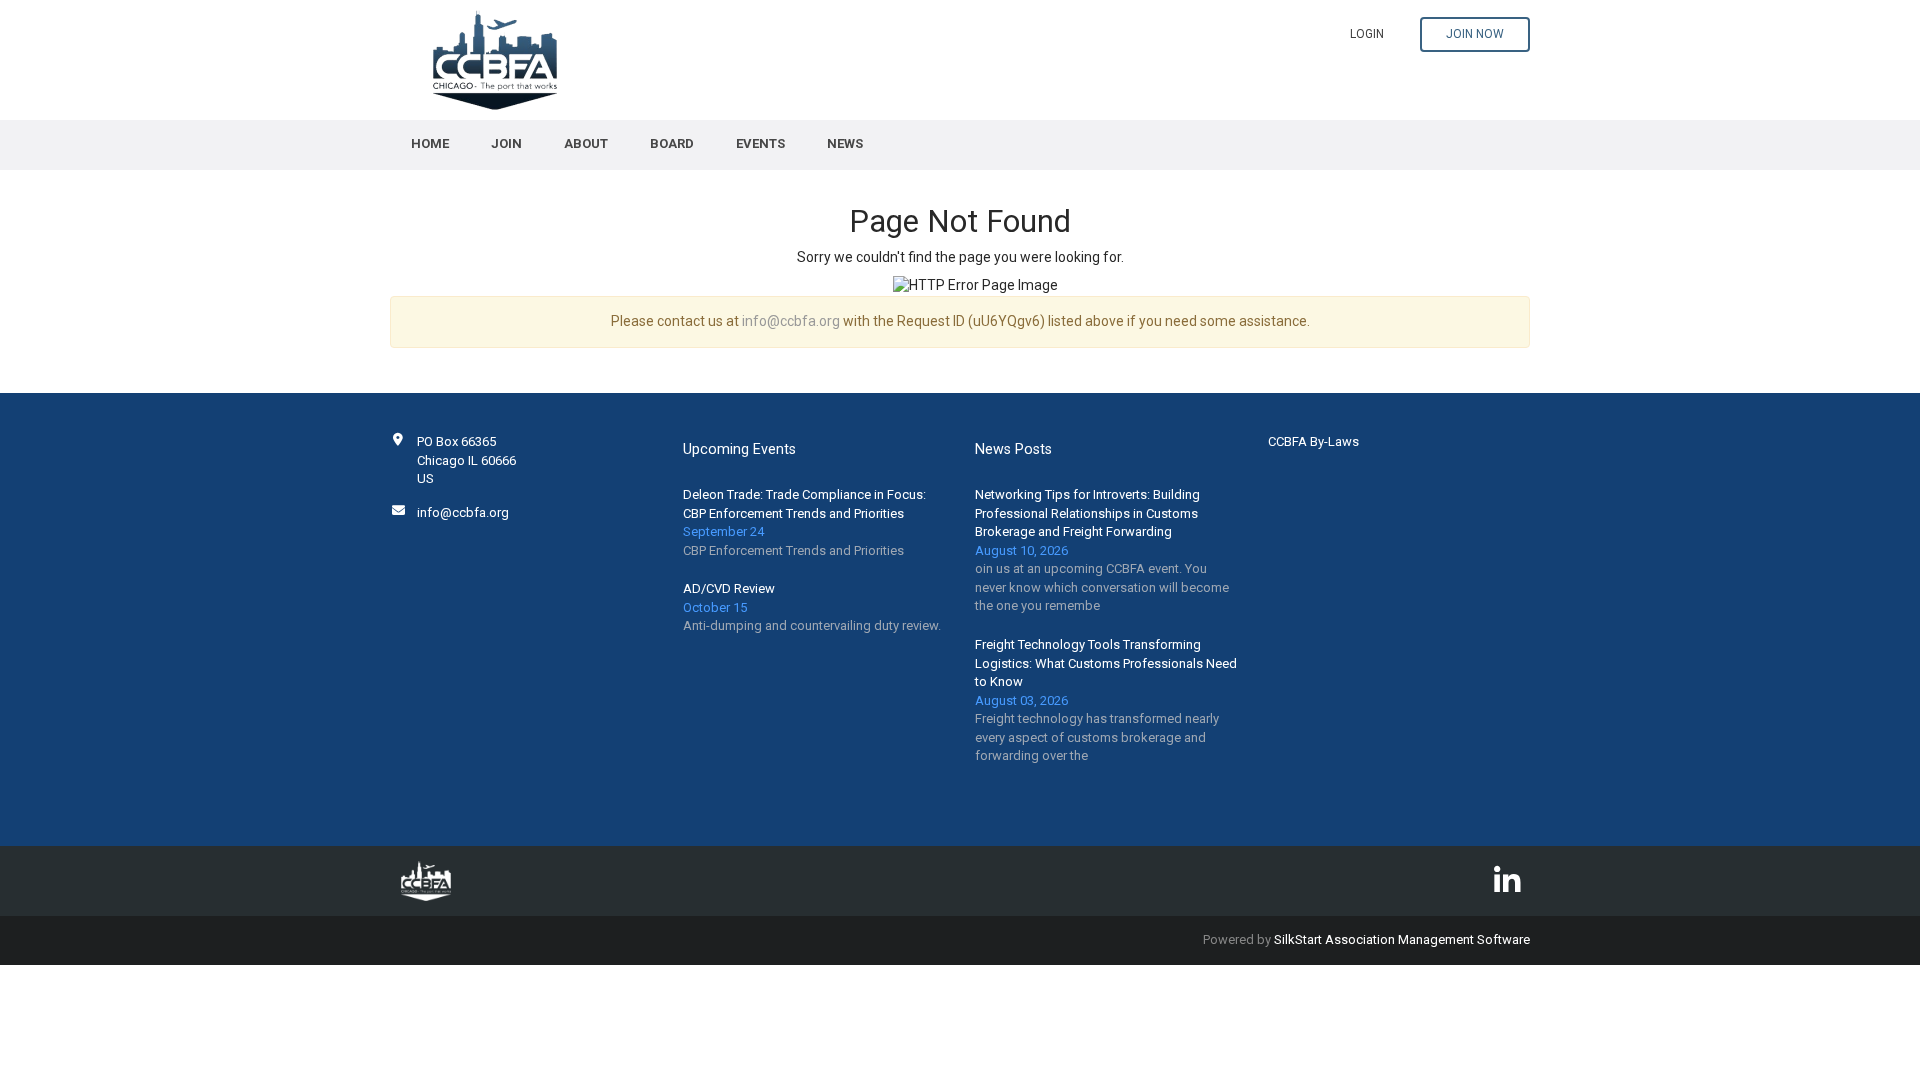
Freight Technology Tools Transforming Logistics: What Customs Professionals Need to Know (1106, 663)
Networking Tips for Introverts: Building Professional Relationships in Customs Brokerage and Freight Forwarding (1087, 513)
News (845, 143)
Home (430, 143)
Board (672, 143)
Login (1367, 34)
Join (506, 143)
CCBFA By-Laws (1313, 441)
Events (760, 143)
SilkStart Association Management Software (1402, 939)
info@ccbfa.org (791, 321)
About (586, 143)
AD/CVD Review (729, 588)
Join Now (1475, 34)
